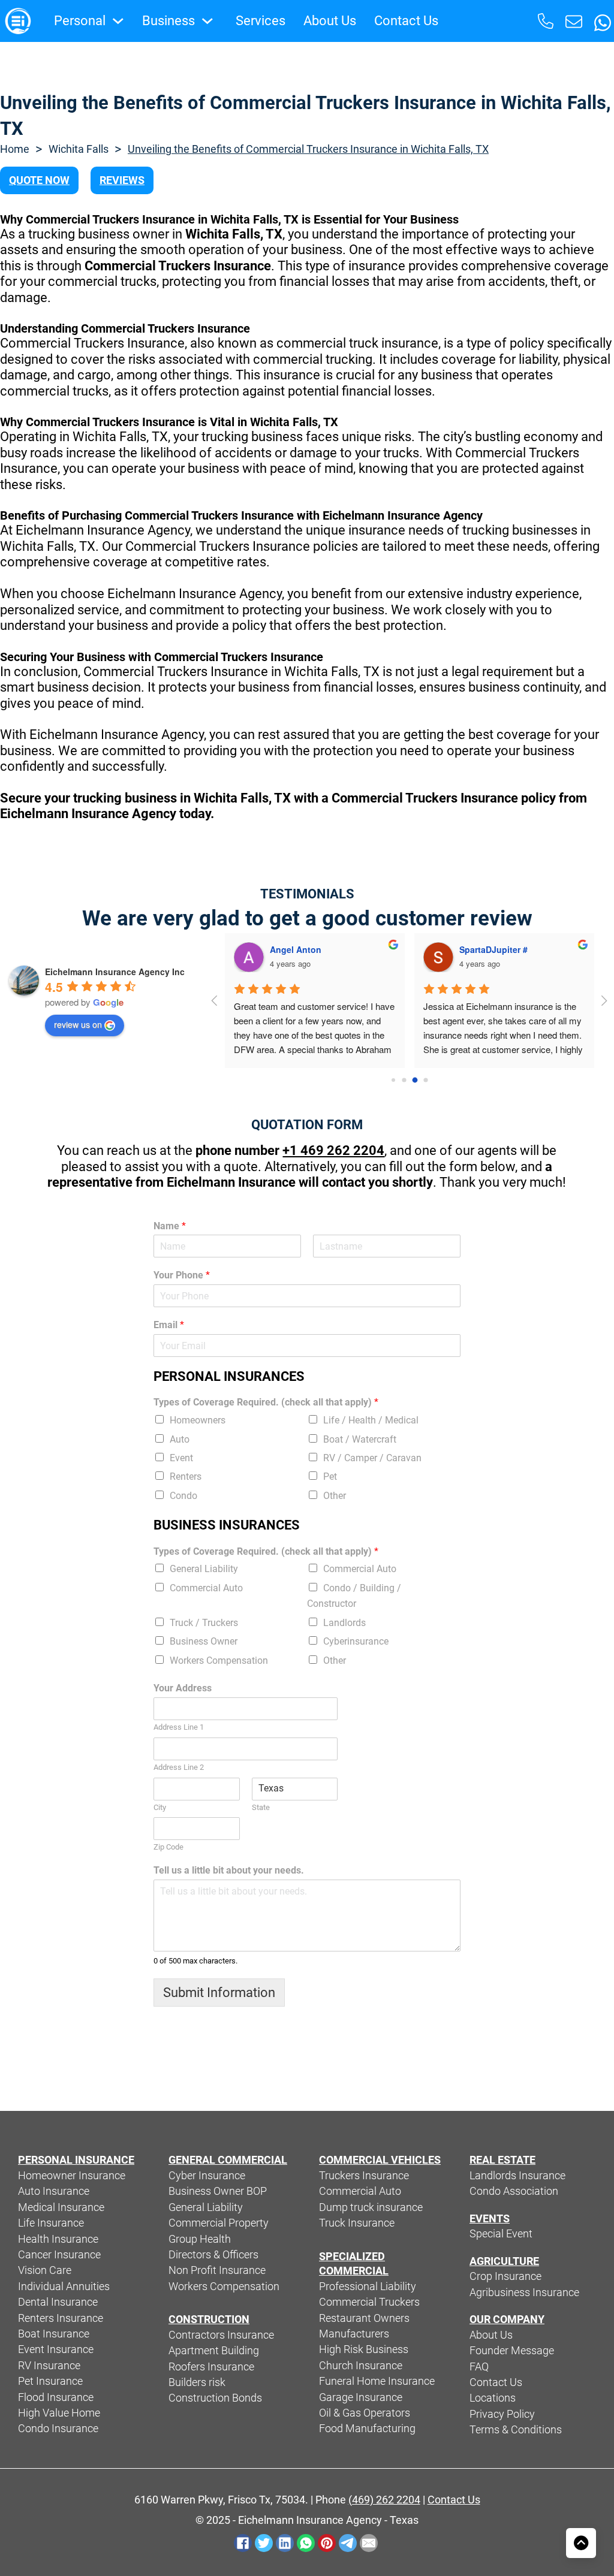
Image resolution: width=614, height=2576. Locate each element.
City (160, 1807)
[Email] (369, 2543)
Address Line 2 (179, 1767)
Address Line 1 (179, 1727)
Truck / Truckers (204, 1623)
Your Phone (182, 1275)
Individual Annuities (64, 2287)
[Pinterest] (327, 2543)
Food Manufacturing (367, 2429)
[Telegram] (348, 2543)
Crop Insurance (505, 2276)
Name (170, 1226)
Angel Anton (296, 949)
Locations (493, 2398)
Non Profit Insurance (217, 2270)
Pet (330, 1476)
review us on (78, 1024)
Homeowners (198, 1420)
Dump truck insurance (371, 2207)
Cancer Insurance (59, 2255)
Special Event (501, 2234)
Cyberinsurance (356, 1641)
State (261, 1807)
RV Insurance (49, 2366)
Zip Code (168, 1847)
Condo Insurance (58, 2429)
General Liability (204, 1569)
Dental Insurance (58, 2302)
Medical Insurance (61, 2207)
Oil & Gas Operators (365, 2413)
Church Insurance (361, 2366)
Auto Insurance (54, 2191)
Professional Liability (368, 2287)
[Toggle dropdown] (118, 21)
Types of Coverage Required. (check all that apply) (266, 1402)
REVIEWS (122, 180)
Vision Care (45, 2270)
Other (335, 1496)
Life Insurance (51, 2223)
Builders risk (197, 2382)
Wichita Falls (79, 149)
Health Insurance (58, 2239)
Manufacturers (354, 2334)
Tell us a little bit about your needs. (229, 1870)
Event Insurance (56, 2349)
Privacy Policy (502, 2414)
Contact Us (406, 21)
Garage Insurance (361, 2397)
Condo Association (514, 2191)
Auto (180, 1439)
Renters (186, 1476)
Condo (183, 1496)
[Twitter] (264, 2543)
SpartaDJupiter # (493, 949)
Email (169, 1325)
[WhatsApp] (306, 2543)
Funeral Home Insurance (377, 2381)
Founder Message (512, 2351)
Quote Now (39, 180)
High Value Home (59, 2413)
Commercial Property (219, 2223)
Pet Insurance (50, 2381)
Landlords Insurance (517, 2176)
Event (181, 1458)
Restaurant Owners (364, 2318)
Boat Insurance (54, 2334)
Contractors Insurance (221, 2335)
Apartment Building (214, 2351)
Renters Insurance (61, 2318)
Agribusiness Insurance (524, 2293)
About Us (330, 21)
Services (261, 21)
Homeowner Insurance (72, 2176)
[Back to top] (581, 2543)
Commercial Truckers (369, 2302)
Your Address (183, 1688)
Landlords (344, 1623)
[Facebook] (243, 2543)
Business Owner (204, 1641)
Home (15, 149)
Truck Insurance (357, 2223)
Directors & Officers (213, 2255)
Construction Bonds (215, 2398)
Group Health (200, 2239)
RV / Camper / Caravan (372, 1458)
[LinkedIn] (285, 2543)
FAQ (479, 2367)
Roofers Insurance (211, 2367)
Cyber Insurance (207, 2176)
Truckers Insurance (364, 2176)
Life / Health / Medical (371, 1420)
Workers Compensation (219, 1660)
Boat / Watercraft (360, 1439)
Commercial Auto (360, 1569)
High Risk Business (364, 2349)
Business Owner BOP (218, 2191)
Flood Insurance (56, 2397)
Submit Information (219, 1993)
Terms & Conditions (516, 2430)
